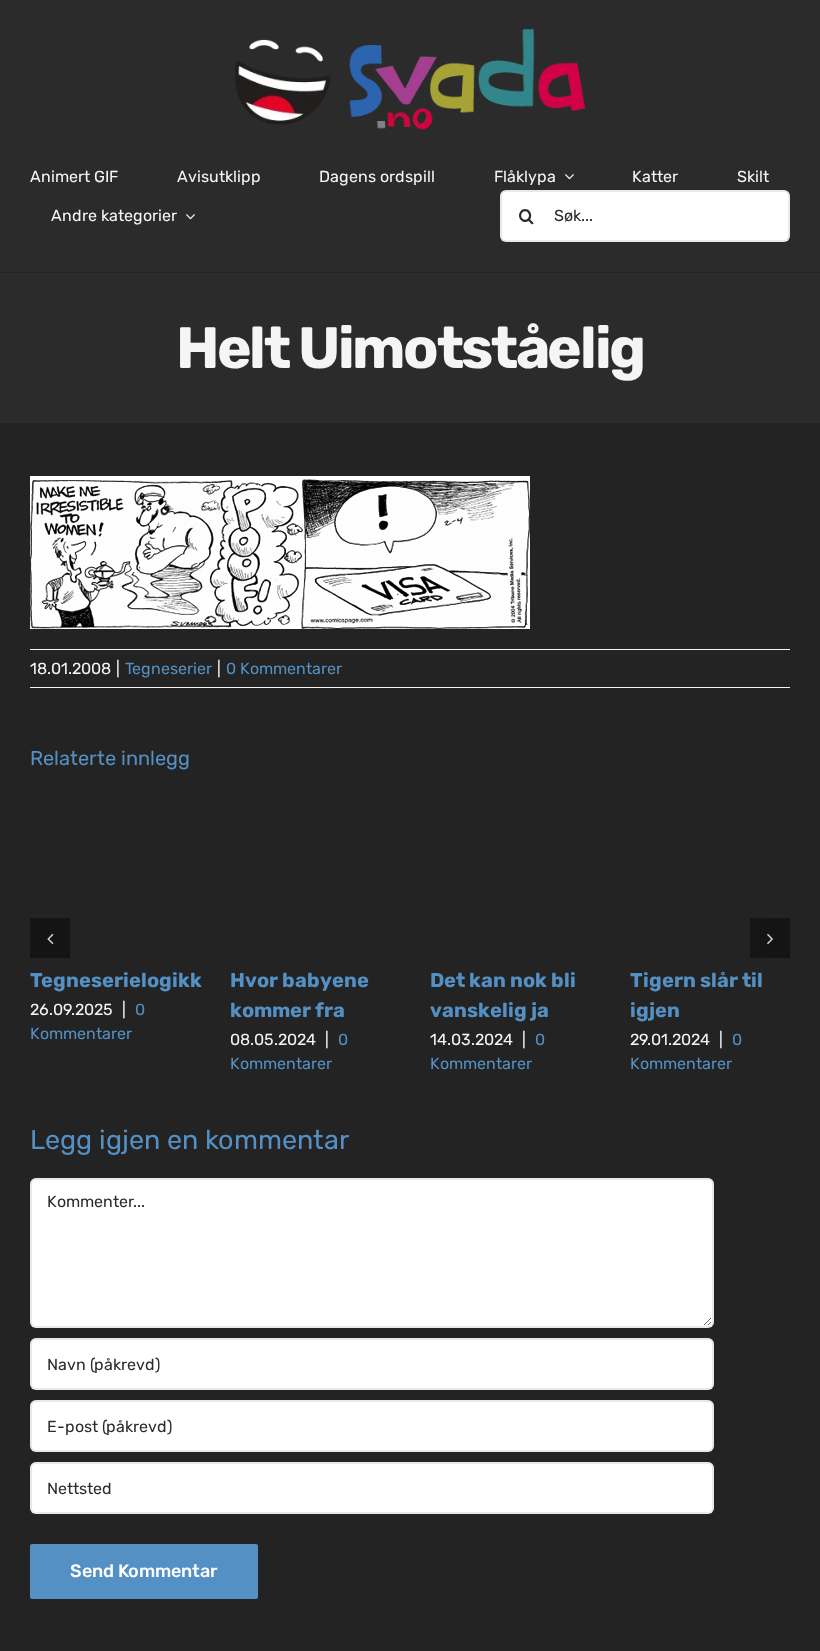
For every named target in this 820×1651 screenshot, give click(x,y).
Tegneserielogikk (116, 980)
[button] (50, 938)
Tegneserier (168, 668)
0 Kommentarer (284, 668)
